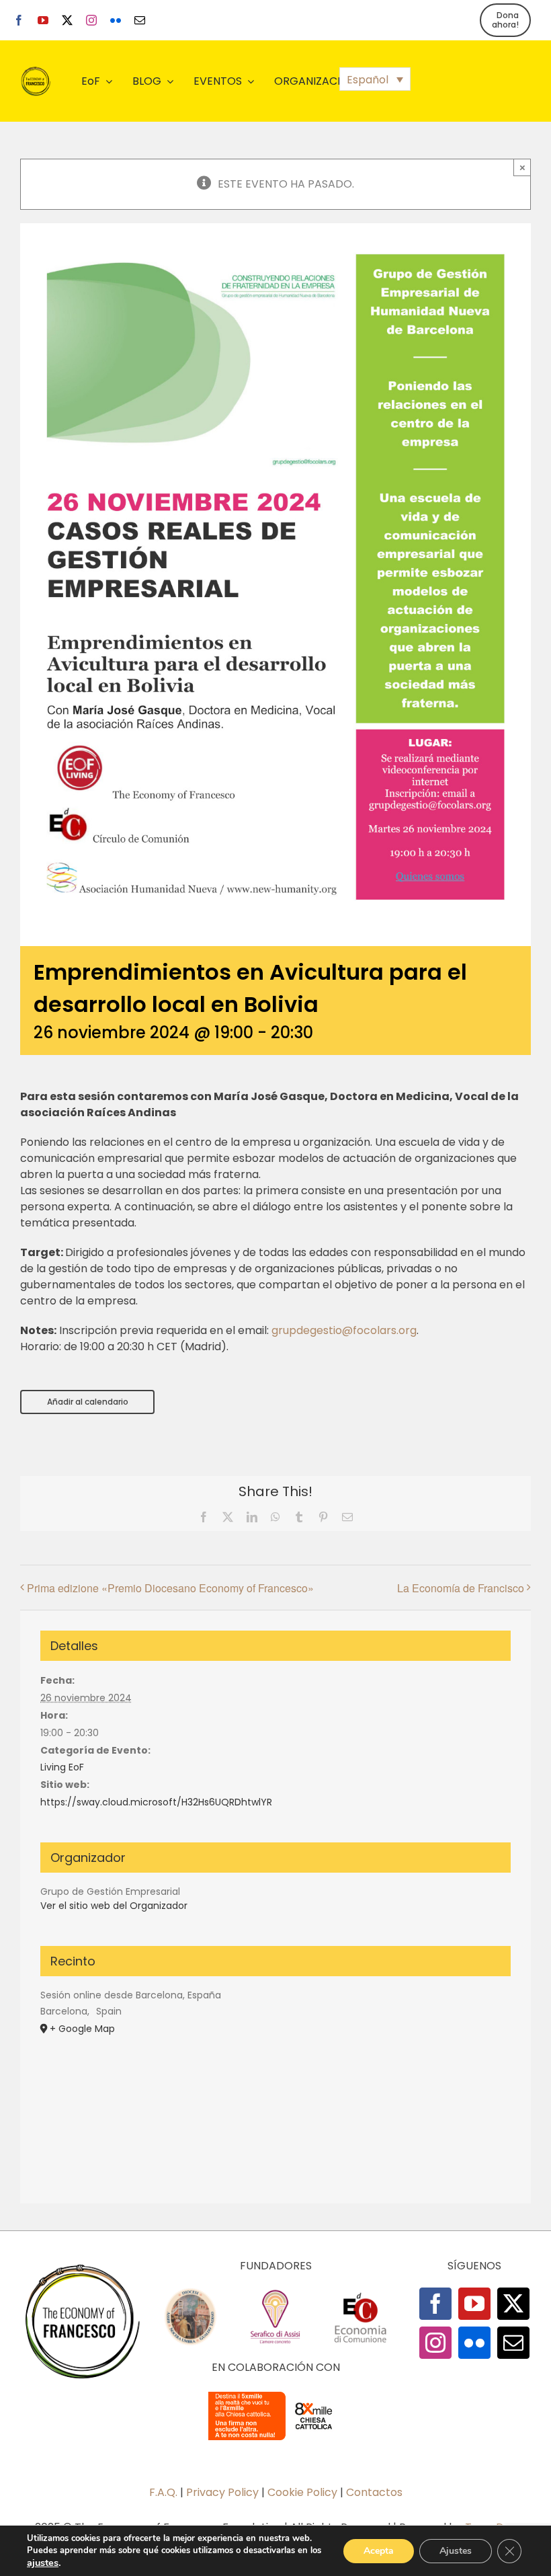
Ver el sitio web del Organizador (114, 1906)
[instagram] (91, 20)
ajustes (43, 2563)
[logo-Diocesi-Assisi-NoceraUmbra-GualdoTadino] (190, 2293)
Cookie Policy (302, 2492)
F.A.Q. (163, 2492)
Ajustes (456, 2551)
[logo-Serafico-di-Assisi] (275, 2293)
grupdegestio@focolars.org (344, 1330)
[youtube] (43, 20)
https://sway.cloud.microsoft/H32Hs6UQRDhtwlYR (156, 1802)
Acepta (379, 2551)
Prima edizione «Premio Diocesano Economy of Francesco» (170, 1588)
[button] (375, 79)
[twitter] (67, 20)
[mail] (140, 20)
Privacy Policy (222, 2492)
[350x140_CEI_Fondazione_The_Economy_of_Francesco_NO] (275, 2394)
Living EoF (62, 1767)
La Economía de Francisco (461, 1588)
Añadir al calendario (88, 1402)
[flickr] (116, 20)
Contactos (374, 2492)
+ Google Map (82, 2029)
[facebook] (19, 20)
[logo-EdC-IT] (360, 2293)
